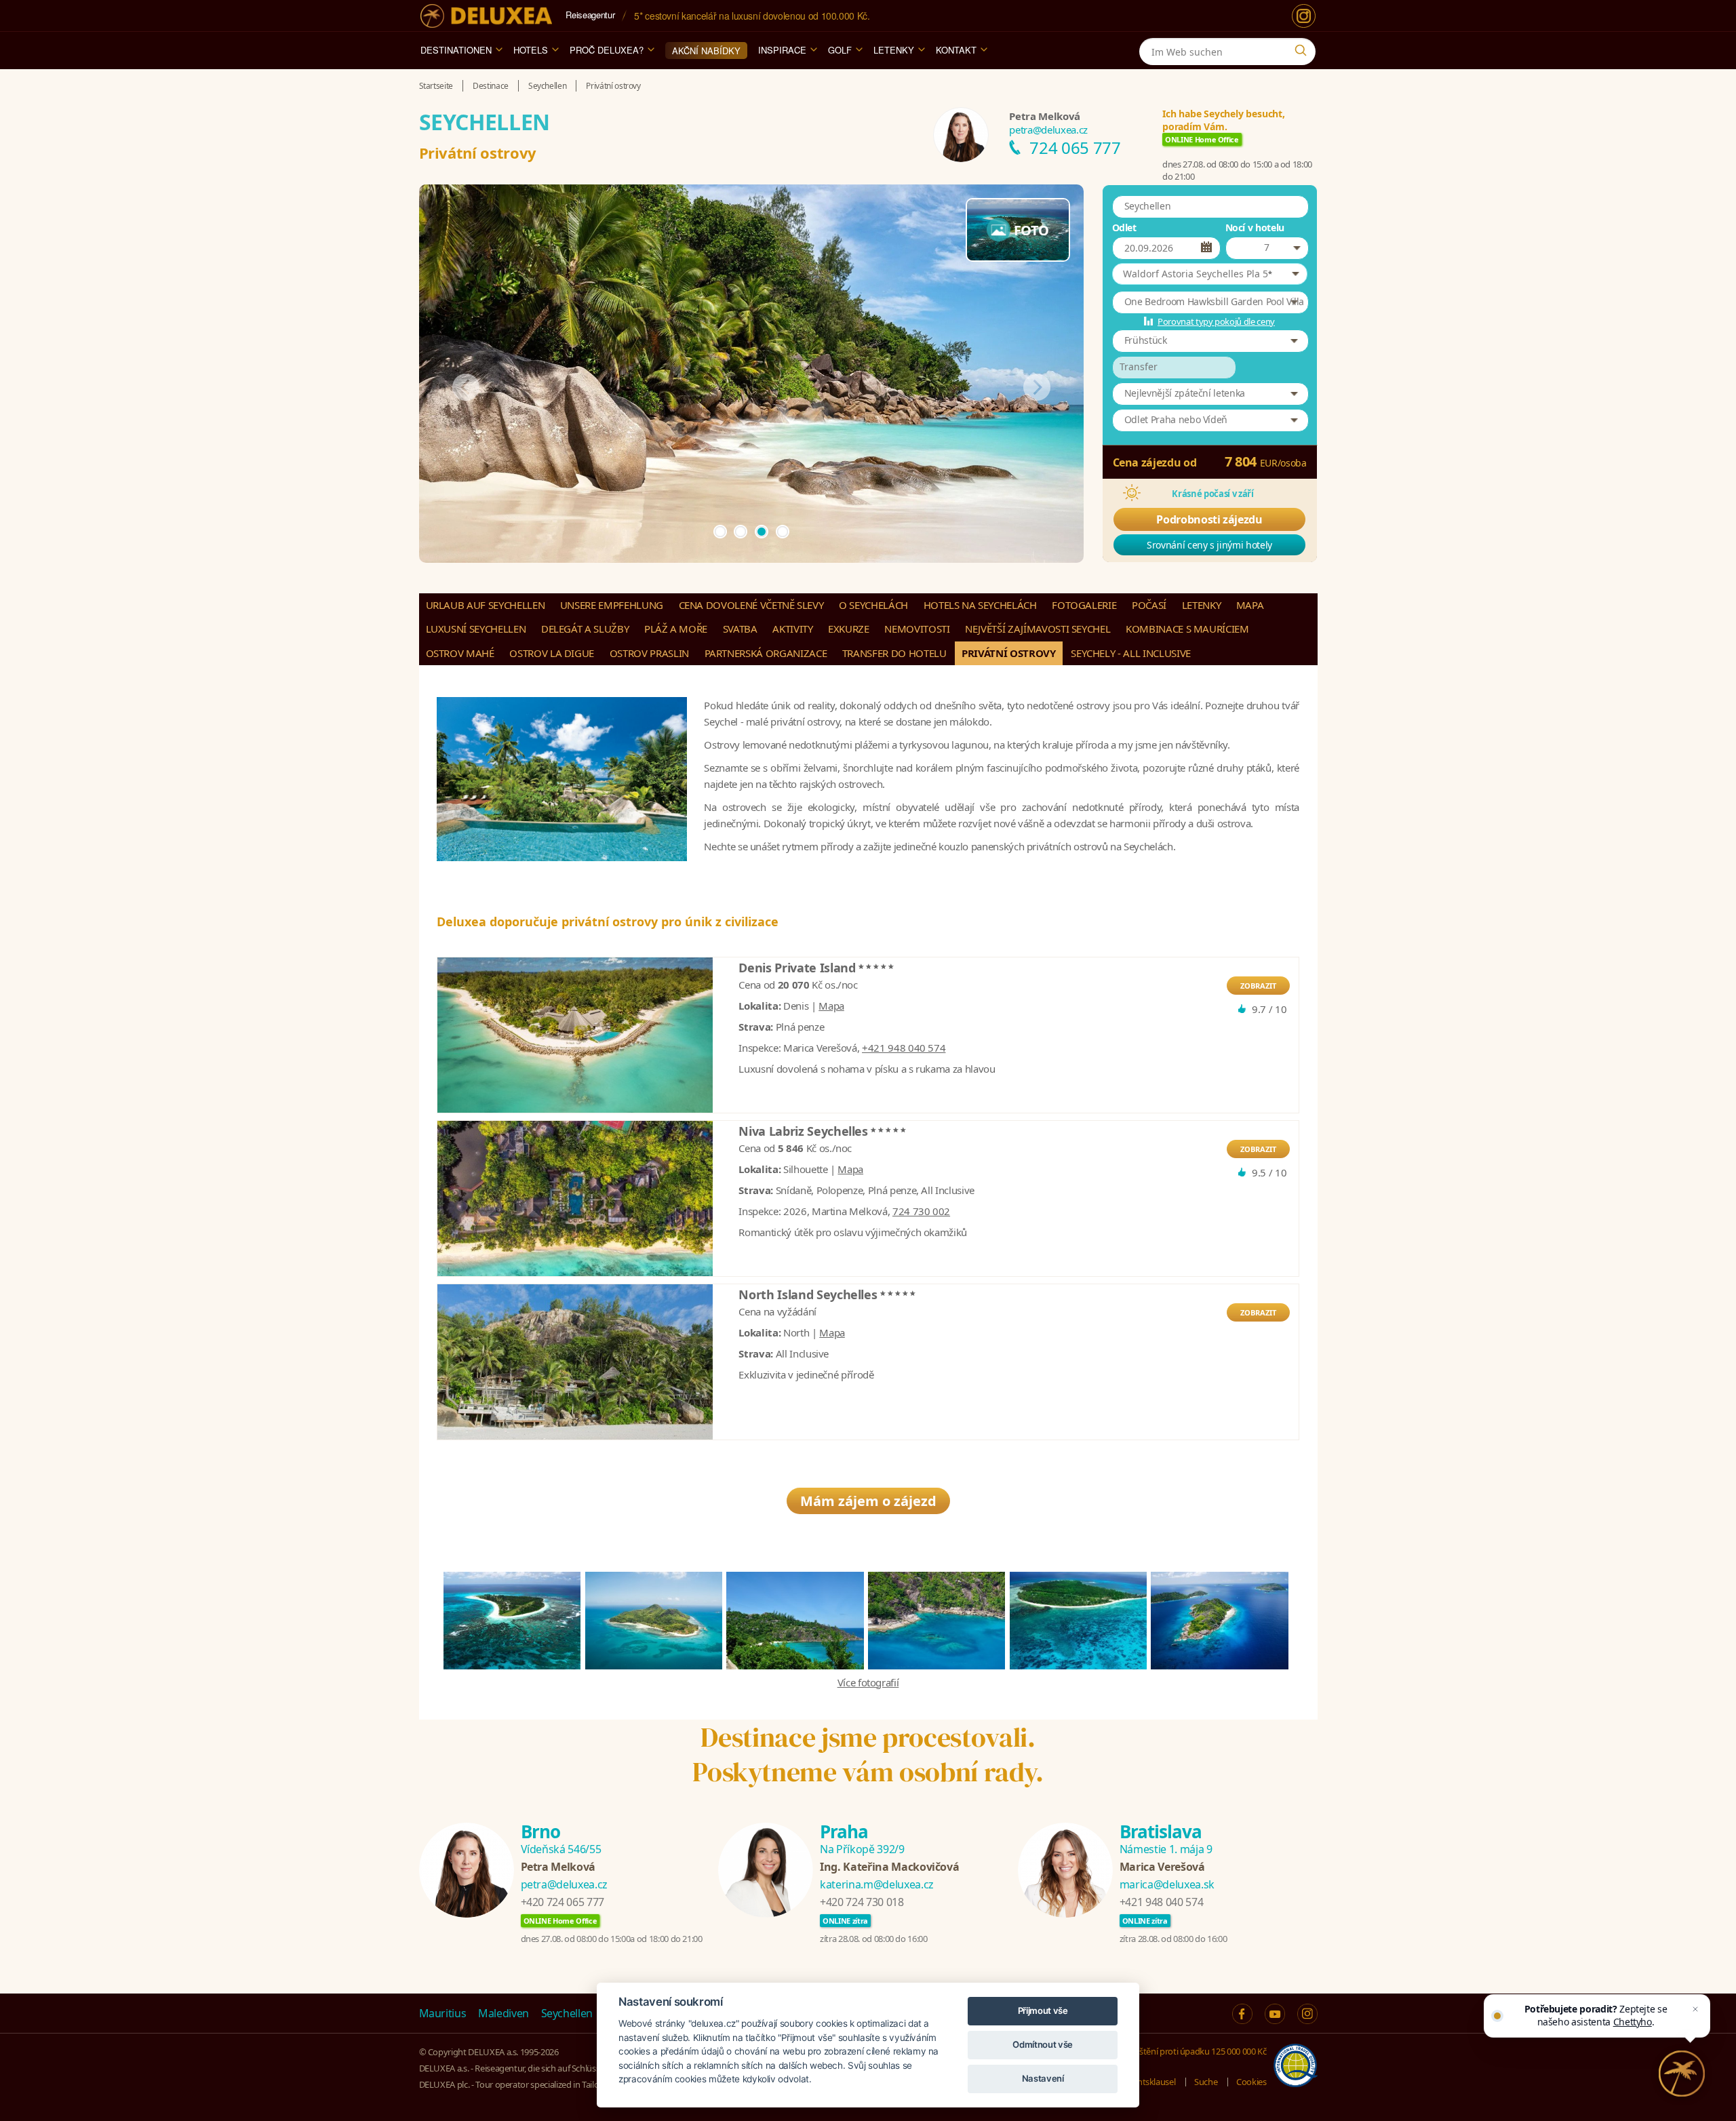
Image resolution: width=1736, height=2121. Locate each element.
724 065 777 (1075, 147)
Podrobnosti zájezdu (1209, 519)
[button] (1210, 274)
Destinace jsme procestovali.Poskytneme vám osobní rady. (868, 1755)
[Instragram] (1307, 2014)
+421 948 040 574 (904, 1048)
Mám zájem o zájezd (868, 1501)
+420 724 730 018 (862, 1902)
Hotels (531, 50)
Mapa (831, 1006)
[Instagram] (1304, 16)
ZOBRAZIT (1258, 986)
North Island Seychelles (828, 1294)
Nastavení (1043, 2078)
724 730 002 (921, 1211)
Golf (840, 50)
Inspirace (782, 50)
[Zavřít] (1695, 2009)
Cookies (1251, 2082)
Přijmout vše (1043, 2010)
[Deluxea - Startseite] (486, 16)
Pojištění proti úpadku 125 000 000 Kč (1196, 2051)
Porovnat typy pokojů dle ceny (1216, 321)
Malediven (504, 2013)
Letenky (894, 50)
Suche (1206, 2082)
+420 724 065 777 (563, 1902)
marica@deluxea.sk (1167, 1884)
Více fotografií (868, 1682)
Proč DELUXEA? (607, 50)
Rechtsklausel (1149, 2082)
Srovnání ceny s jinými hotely (1209, 545)
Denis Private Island (817, 968)
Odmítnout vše (1042, 2044)
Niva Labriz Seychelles (823, 1131)
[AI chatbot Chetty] (1682, 2074)
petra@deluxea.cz (1048, 130)
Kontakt (956, 50)
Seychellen (567, 2013)
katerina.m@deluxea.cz (877, 1884)
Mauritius (443, 2013)
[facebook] (1242, 2014)
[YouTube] (1275, 2014)
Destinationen (456, 50)
